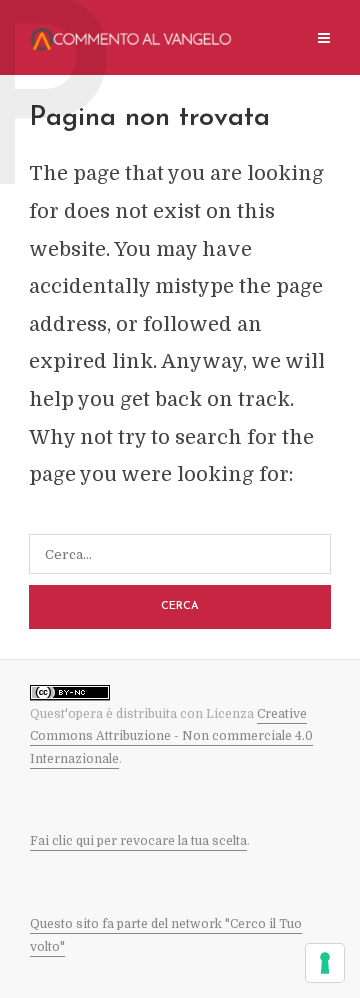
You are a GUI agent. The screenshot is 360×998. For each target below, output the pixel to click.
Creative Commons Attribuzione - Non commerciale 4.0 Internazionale (171, 736)
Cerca (180, 606)
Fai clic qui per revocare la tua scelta (138, 841)
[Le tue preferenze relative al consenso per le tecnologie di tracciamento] (325, 963)
